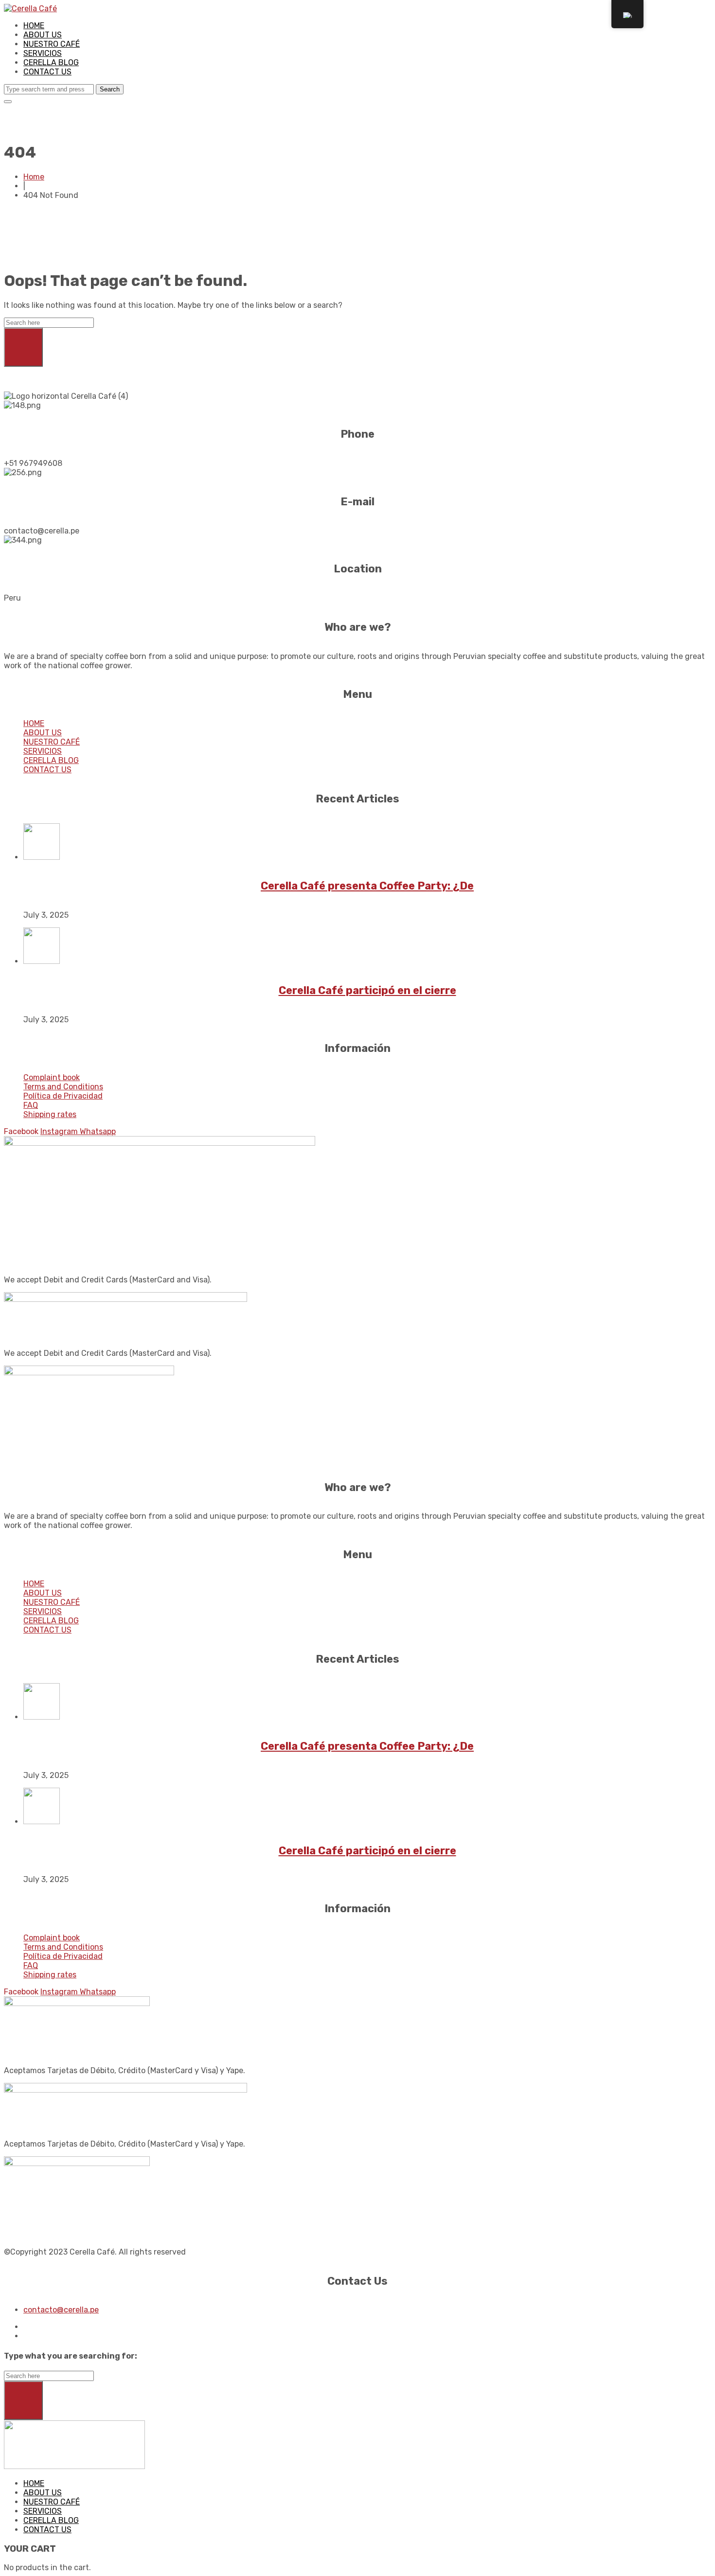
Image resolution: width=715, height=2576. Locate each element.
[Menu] (8, 102)
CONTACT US (47, 72)
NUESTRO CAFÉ (52, 44)
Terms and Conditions (63, 1087)
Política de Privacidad (63, 1096)
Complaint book (52, 1077)
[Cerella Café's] (30, 9)
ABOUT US (43, 35)
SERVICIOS (43, 53)
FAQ (31, 1105)
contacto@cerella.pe (61, 2310)
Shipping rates (50, 1114)
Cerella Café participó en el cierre (367, 990)
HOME (34, 26)
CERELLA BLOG (51, 62)
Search (110, 89)
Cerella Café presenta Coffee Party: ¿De (367, 886)
